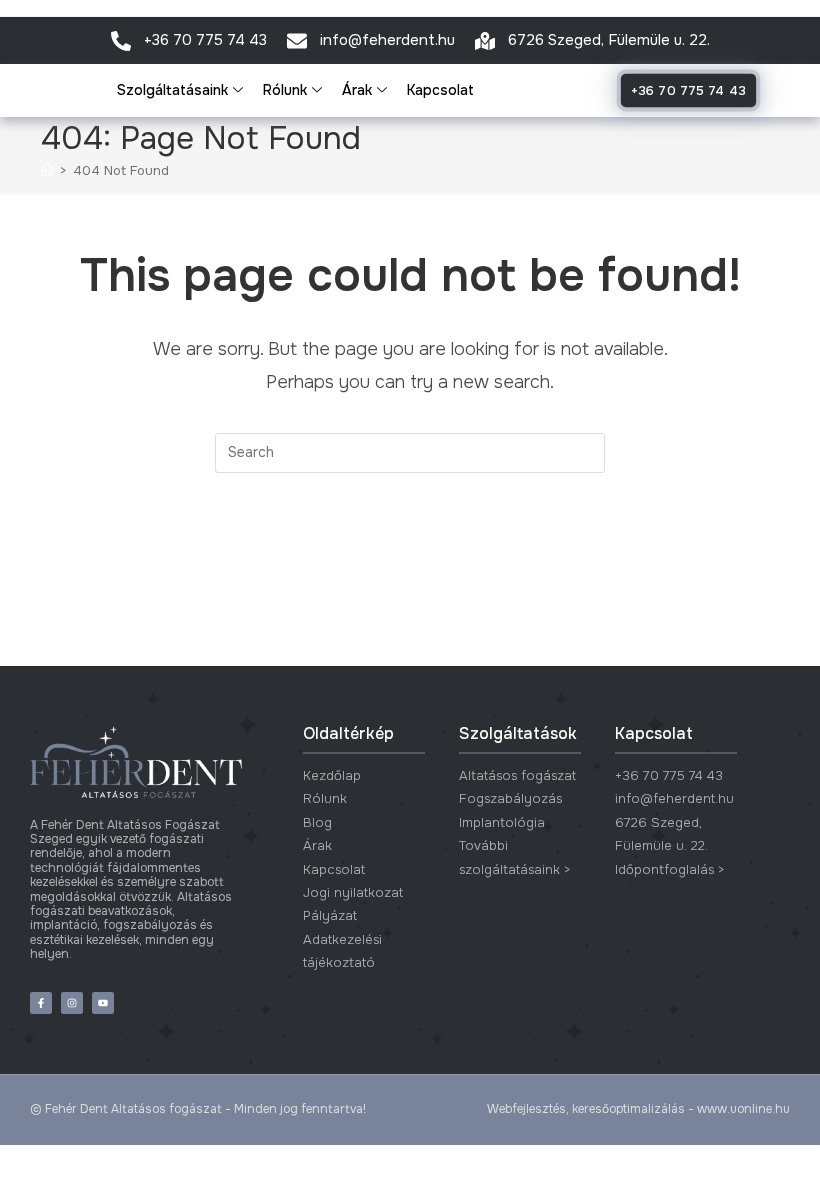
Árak (357, 90)
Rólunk (285, 90)
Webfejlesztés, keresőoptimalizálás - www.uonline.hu (638, 1109)
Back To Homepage (410, 554)
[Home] (47, 170)
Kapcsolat (440, 90)
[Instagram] (72, 1003)
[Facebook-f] (41, 1003)
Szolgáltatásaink (172, 90)
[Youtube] (103, 1003)
